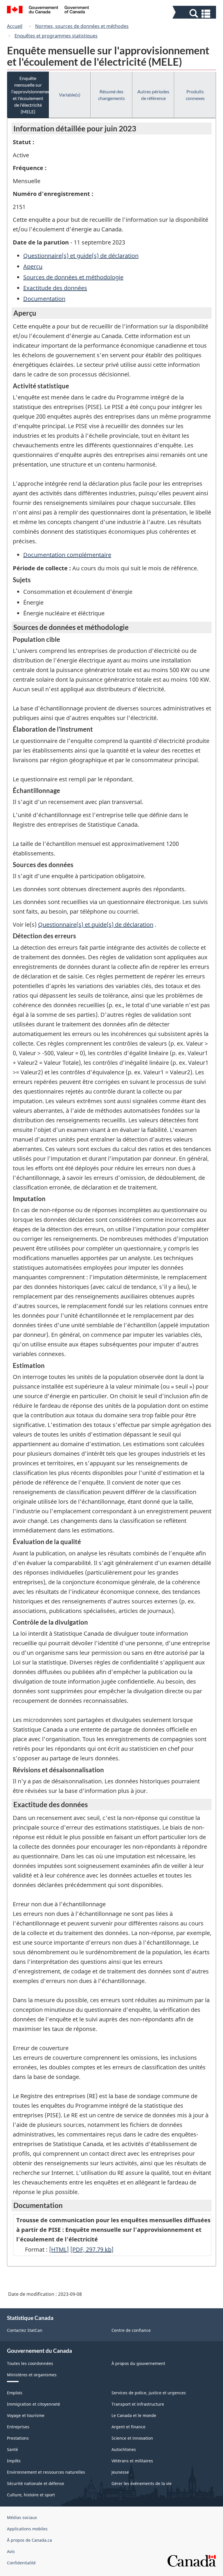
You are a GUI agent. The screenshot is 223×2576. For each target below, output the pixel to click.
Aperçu (33, 266)
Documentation (44, 299)
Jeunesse (120, 2472)
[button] (195, 14)
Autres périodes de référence (153, 95)
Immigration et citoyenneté (34, 2404)
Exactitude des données (55, 288)
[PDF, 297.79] (92, 2249)
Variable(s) (70, 95)
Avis (11, 2551)
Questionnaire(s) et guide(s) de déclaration (81, 256)
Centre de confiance (131, 2330)
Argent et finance (128, 2427)
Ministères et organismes (32, 2375)
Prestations (18, 2438)
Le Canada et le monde (134, 2415)
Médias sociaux (22, 2517)
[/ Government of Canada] (48, 10)
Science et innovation (132, 2438)
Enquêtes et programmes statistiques (56, 36)
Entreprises (18, 2427)
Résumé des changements (111, 95)
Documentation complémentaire (67, 555)
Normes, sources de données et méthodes (82, 26)
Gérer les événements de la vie (142, 2483)
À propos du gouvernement (138, 2363)
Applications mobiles (27, 2529)
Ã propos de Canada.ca (29, 2540)
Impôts (14, 2461)
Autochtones (124, 2449)
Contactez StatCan (25, 2330)
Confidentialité (21, 2563)
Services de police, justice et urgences (149, 2393)
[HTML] (59, 2249)
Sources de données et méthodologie (73, 277)
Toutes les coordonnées (30, 2363)
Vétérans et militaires (132, 2461)
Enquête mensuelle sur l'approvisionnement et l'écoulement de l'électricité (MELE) (30, 95)
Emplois (15, 2393)
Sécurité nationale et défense (36, 2483)
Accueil (15, 26)
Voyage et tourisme (26, 2415)
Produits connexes (195, 95)
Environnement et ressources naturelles (46, 2472)
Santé (12, 2449)
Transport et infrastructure (138, 2404)
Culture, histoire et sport (31, 2495)
